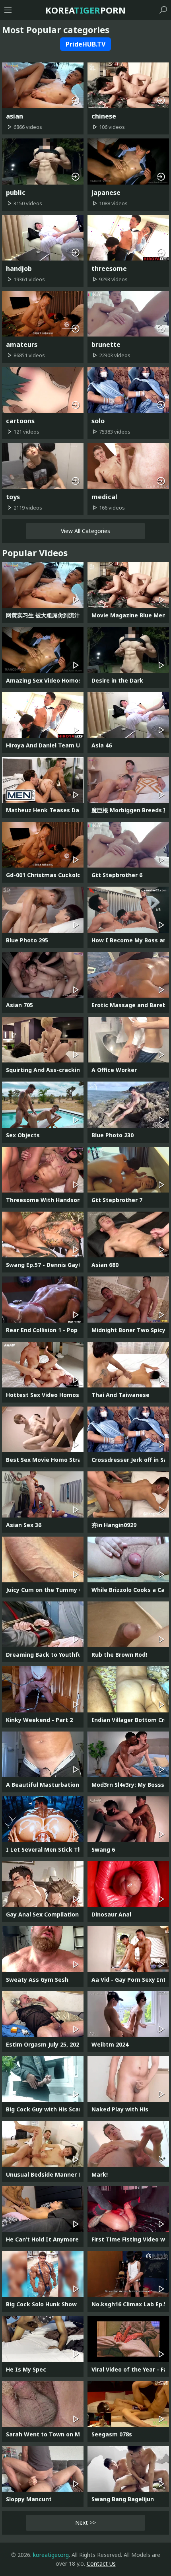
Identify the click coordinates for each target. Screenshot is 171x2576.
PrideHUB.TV (85, 44)
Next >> (85, 2522)
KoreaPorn (85, 10)
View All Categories (85, 531)
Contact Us (101, 2563)
